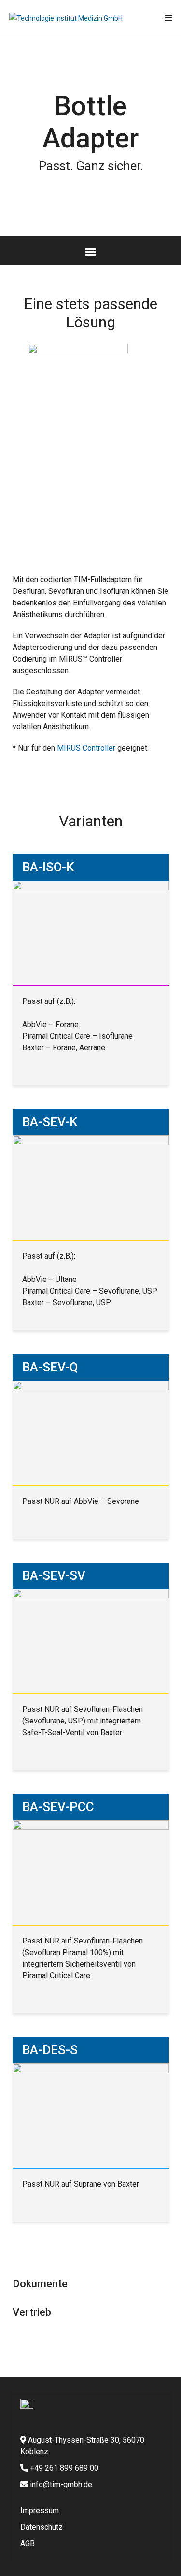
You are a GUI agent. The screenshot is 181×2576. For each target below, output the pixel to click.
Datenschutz (42, 2527)
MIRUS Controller (86, 748)
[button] (91, 251)
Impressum (40, 2510)
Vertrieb (32, 2312)
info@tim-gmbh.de (61, 2484)
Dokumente (40, 2284)
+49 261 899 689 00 (63, 2468)
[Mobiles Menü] (169, 18)
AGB (28, 2543)
